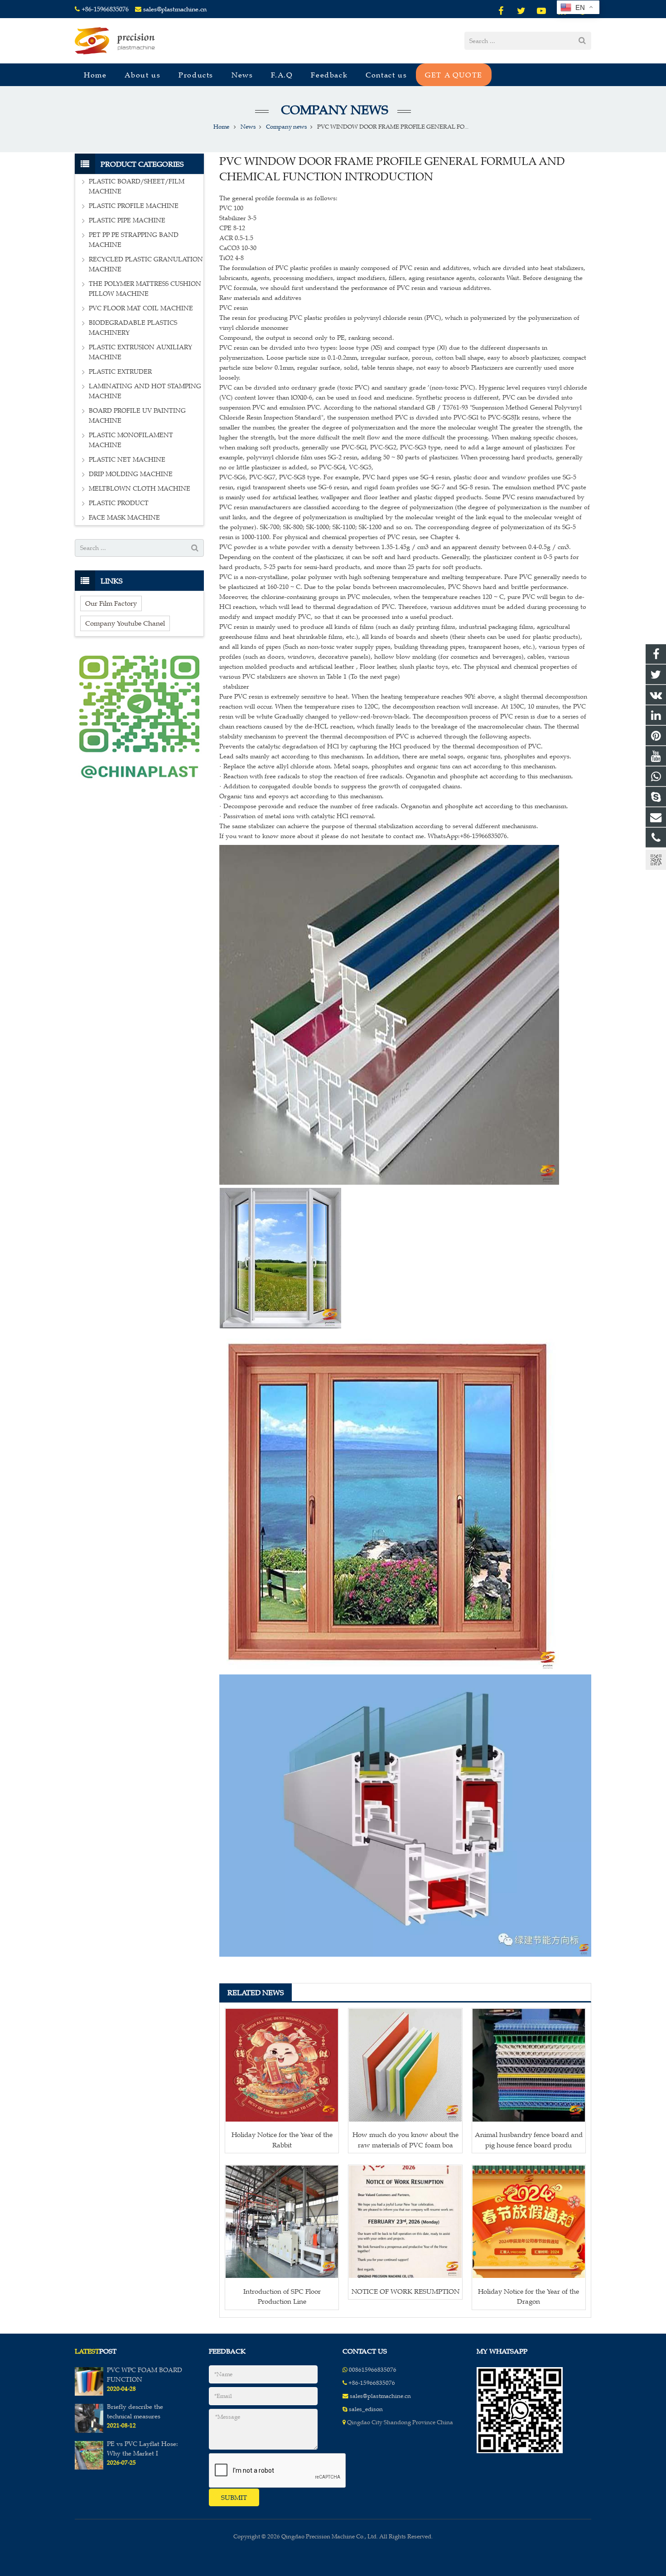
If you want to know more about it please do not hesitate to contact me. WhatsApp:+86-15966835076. (364, 836)
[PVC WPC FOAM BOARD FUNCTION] (89, 2394)
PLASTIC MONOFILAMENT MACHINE (131, 440)
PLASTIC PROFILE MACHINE (134, 206)
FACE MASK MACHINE (124, 518)
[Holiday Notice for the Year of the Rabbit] (282, 2065)
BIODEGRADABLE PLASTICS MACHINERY (133, 328)
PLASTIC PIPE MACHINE (127, 220)
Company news (333, 110)
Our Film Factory (111, 603)
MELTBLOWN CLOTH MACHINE (140, 489)
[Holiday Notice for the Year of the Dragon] (529, 2222)
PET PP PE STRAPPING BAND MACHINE (134, 240)
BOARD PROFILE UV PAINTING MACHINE (137, 416)
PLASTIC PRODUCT (119, 503)
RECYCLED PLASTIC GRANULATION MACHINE (146, 264)
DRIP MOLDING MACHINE (131, 474)
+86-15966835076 (105, 9)
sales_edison (366, 2409)
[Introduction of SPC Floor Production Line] (282, 2222)
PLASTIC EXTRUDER (120, 372)
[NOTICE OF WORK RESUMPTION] (405, 2222)
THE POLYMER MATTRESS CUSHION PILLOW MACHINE (145, 289)
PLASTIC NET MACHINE (127, 460)
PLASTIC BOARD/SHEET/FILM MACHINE (137, 186)
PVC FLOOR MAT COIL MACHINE (141, 308)
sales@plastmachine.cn (175, 9)
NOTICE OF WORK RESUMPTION (405, 2291)
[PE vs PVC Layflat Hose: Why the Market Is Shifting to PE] (89, 2468)
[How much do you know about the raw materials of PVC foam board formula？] (405, 2065)
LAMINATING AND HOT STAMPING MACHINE (145, 391)
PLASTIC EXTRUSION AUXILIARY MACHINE (140, 352)
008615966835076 (373, 2370)
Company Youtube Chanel (125, 623)
